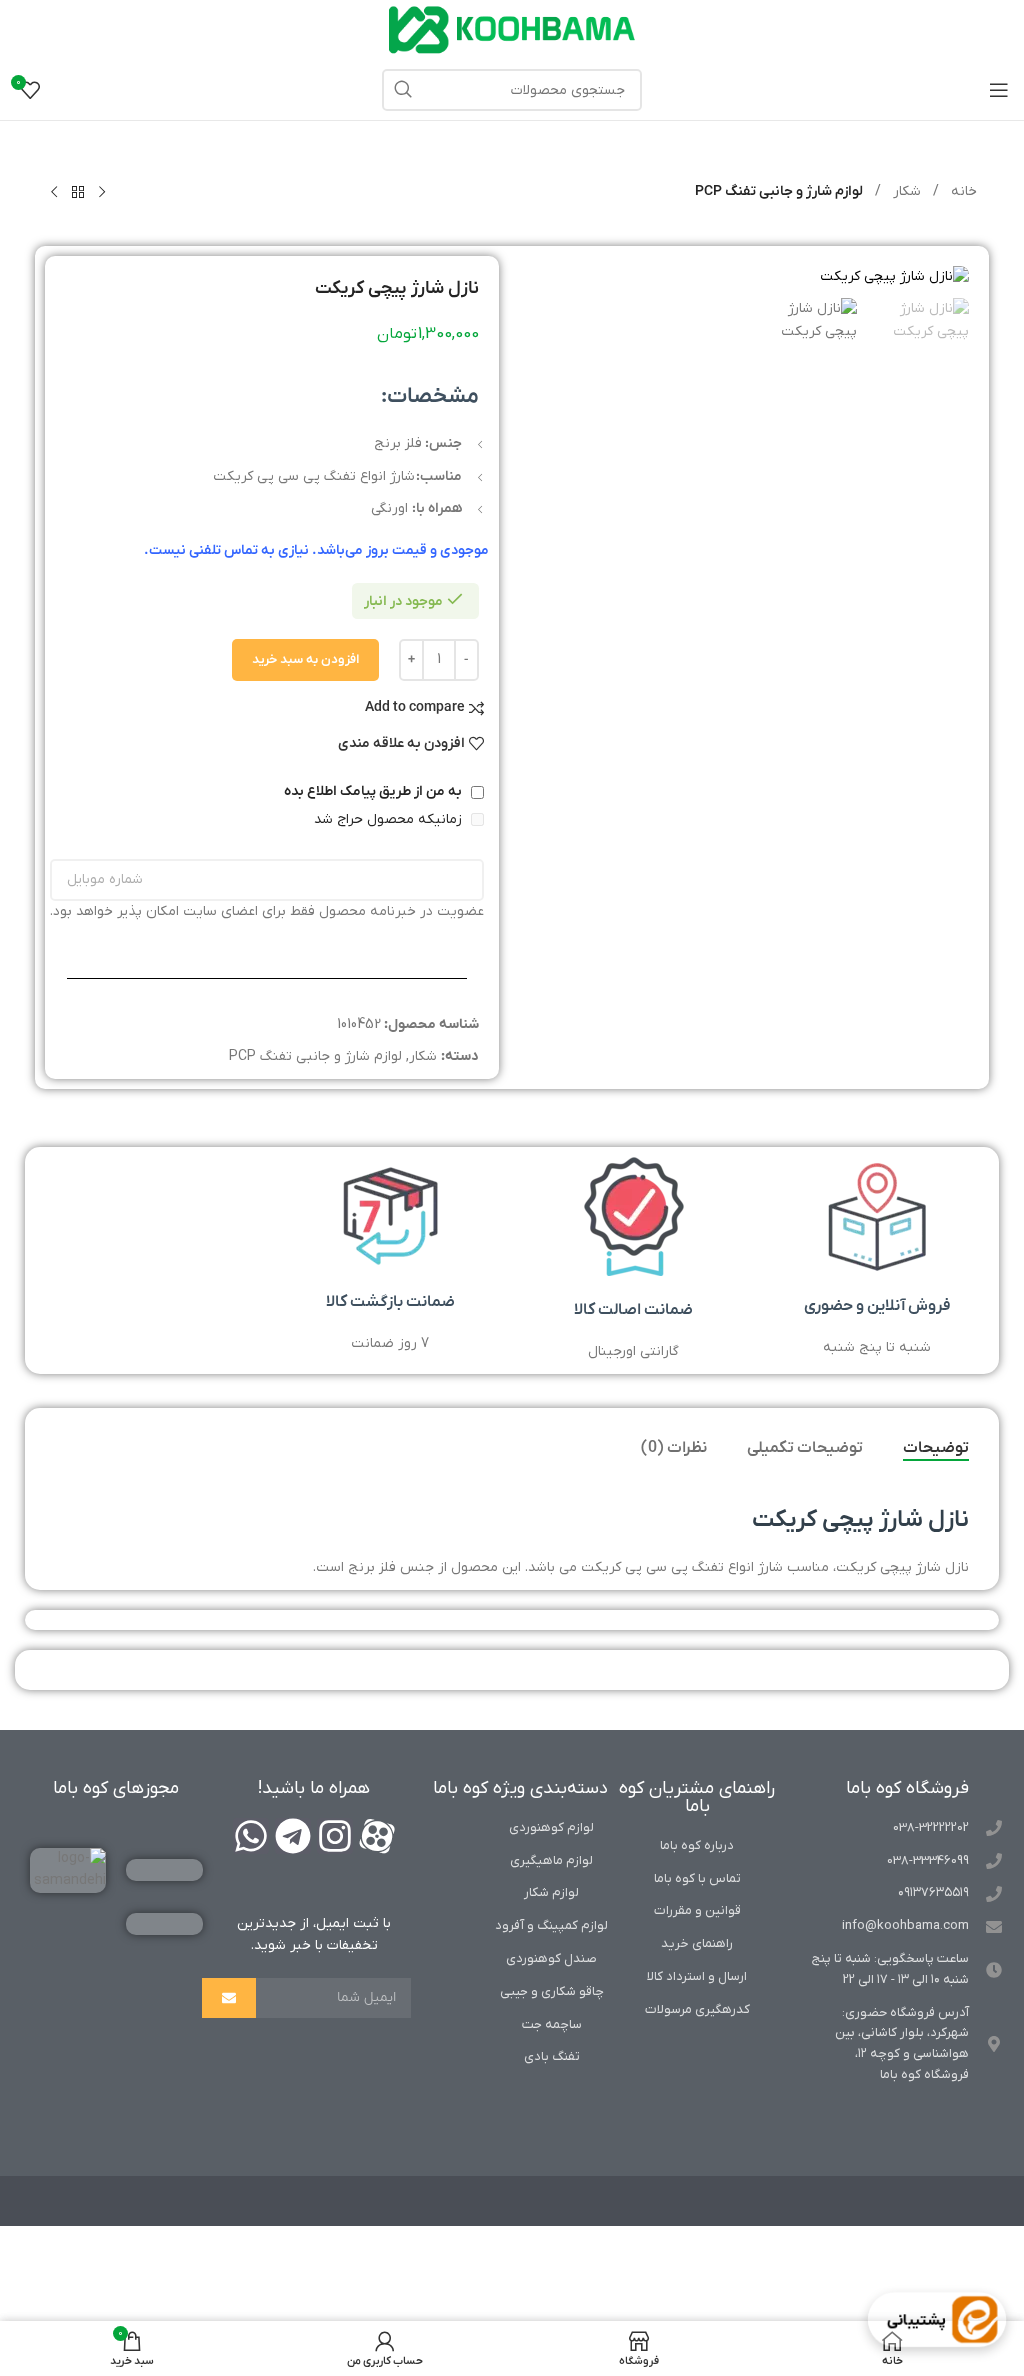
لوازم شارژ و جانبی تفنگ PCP (779, 191)
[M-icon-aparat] (377, 1836)
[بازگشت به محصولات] (78, 193)
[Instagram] (335, 1836)
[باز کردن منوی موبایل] (999, 90)
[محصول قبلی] (102, 193)
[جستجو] (403, 90)
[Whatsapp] (251, 1836)
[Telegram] (293, 1836)
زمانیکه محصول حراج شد (390, 819)
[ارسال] (229, 1998)
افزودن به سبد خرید (305, 659)
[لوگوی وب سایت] (512, 29)
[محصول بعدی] (54, 193)
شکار (905, 191)
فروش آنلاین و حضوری (877, 1306)
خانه (962, 191)
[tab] (936, 1449)
